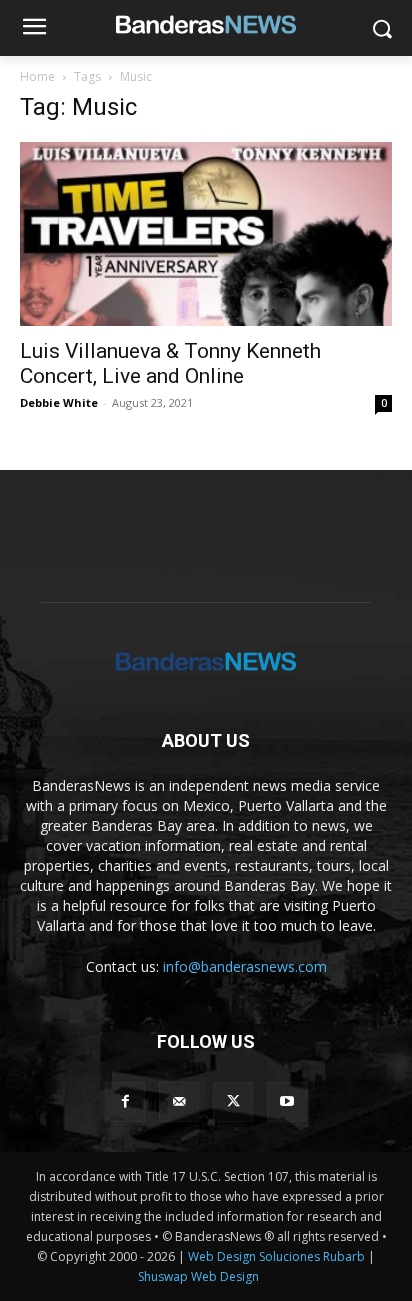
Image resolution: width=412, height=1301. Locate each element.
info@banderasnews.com (245, 966)
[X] (233, 1102)
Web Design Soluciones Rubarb (276, 1256)
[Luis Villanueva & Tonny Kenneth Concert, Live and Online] (206, 234)
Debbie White (59, 402)
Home (37, 76)
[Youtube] (287, 1102)
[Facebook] (125, 1102)
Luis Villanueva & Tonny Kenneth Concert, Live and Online (170, 363)
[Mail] (179, 1102)
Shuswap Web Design (198, 1276)
